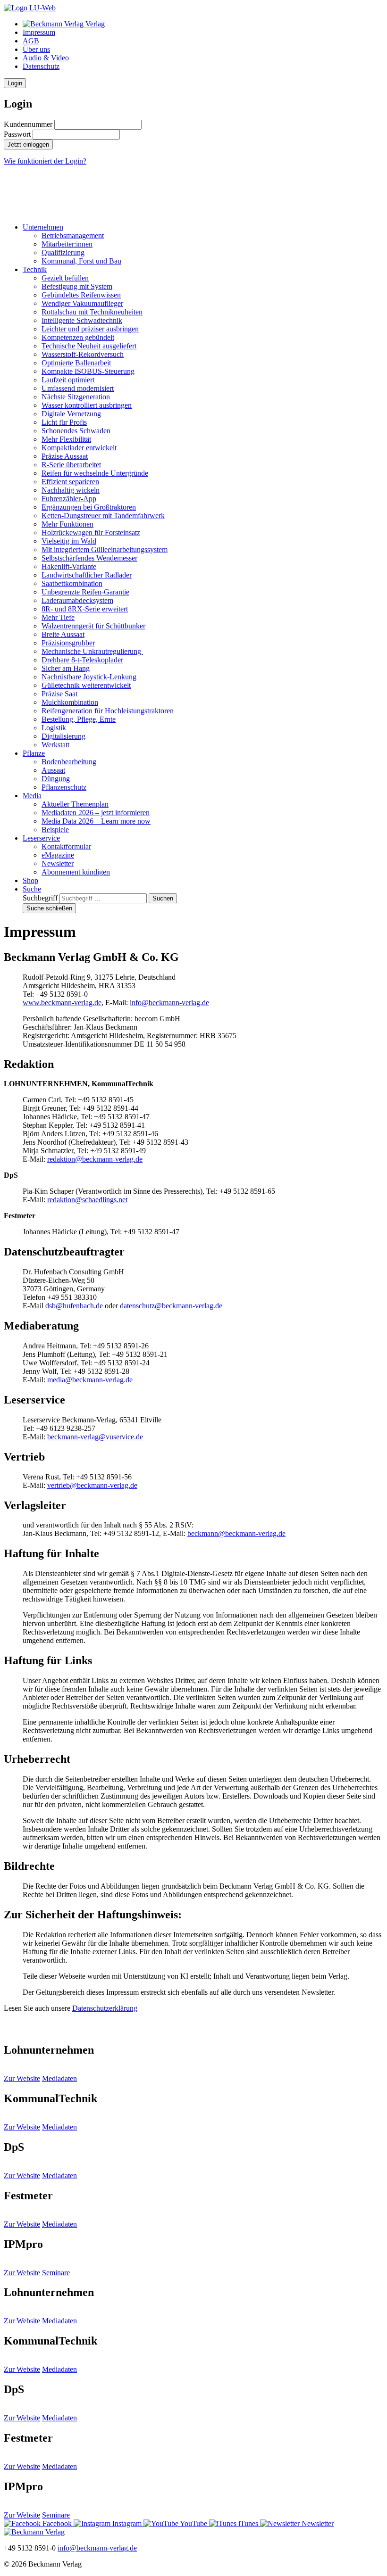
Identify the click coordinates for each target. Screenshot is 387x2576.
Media (32, 796)
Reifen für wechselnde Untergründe (95, 473)
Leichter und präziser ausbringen (90, 329)
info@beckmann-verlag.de (169, 1003)
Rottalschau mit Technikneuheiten (92, 312)
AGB (31, 41)
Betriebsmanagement (73, 235)
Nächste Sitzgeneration (76, 397)
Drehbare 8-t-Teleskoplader (82, 660)
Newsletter (58, 863)
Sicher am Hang (66, 668)
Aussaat (53, 770)
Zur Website (22, 2078)
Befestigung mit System (77, 286)
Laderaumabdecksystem (77, 600)
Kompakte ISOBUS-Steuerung (88, 371)
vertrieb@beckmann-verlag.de (92, 1485)
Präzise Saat (59, 694)
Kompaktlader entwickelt (79, 448)
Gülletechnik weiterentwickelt (86, 685)
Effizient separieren (70, 482)
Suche (32, 889)
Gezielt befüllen (65, 278)
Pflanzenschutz (64, 787)
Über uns (36, 49)
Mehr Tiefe (58, 617)
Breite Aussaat (63, 634)
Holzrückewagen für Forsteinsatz (91, 533)
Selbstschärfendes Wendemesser (89, 558)
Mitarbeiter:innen (67, 244)
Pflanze (34, 753)
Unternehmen (43, 227)
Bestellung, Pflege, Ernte (79, 719)
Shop (30, 880)
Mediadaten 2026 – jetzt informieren (96, 813)
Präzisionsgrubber (68, 643)
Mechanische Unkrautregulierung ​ (92, 651)
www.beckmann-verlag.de (62, 1003)
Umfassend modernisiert (78, 388)
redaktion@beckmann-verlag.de (95, 1159)
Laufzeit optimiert (68, 380)
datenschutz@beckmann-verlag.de (171, 1306)
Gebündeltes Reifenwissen (81, 295)
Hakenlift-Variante (69, 566)
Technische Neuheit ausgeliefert (89, 346)
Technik (35, 269)
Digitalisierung (63, 736)
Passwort (17, 134)
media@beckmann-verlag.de (90, 1380)
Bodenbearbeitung (69, 762)
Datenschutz (41, 66)
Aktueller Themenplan (75, 804)
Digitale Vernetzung (71, 414)
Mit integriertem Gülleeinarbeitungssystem (105, 549)
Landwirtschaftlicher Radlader (87, 575)
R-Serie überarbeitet (71, 465)
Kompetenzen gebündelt (78, 337)
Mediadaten (59, 2078)
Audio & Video (46, 58)
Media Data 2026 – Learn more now (96, 821)
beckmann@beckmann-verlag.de (236, 1533)
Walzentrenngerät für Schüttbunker (93, 626)
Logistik (54, 728)
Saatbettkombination (72, 583)
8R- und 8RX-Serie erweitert (85, 609)
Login (15, 83)
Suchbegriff (40, 898)
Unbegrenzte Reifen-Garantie (85, 592)
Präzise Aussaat (65, 456)
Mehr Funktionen (67, 524)
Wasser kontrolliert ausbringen (87, 405)
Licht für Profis (64, 422)
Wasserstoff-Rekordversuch (83, 354)
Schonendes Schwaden (76, 431)
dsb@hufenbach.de (74, 1306)
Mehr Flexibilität (66, 439)
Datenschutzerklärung (105, 2008)
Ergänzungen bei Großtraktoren (89, 507)
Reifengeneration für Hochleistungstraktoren (108, 711)
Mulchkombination (70, 702)
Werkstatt (55, 745)
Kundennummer (28, 124)
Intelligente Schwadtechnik (82, 320)
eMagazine (58, 855)
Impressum (39, 32)
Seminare (56, 2273)
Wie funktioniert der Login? (45, 161)
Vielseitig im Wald (69, 541)
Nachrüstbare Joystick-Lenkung (89, 677)
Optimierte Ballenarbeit (76, 363)
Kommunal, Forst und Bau (81, 261)
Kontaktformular (66, 846)
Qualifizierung (63, 252)
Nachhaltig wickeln (71, 490)
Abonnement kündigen (76, 872)
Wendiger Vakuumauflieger (82, 303)
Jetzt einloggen (28, 144)
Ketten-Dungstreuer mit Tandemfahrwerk (103, 516)
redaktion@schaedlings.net (87, 1200)
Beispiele (55, 830)
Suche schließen (49, 908)
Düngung (56, 779)
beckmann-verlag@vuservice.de (95, 1437)
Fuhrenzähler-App (69, 499)
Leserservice (41, 838)
